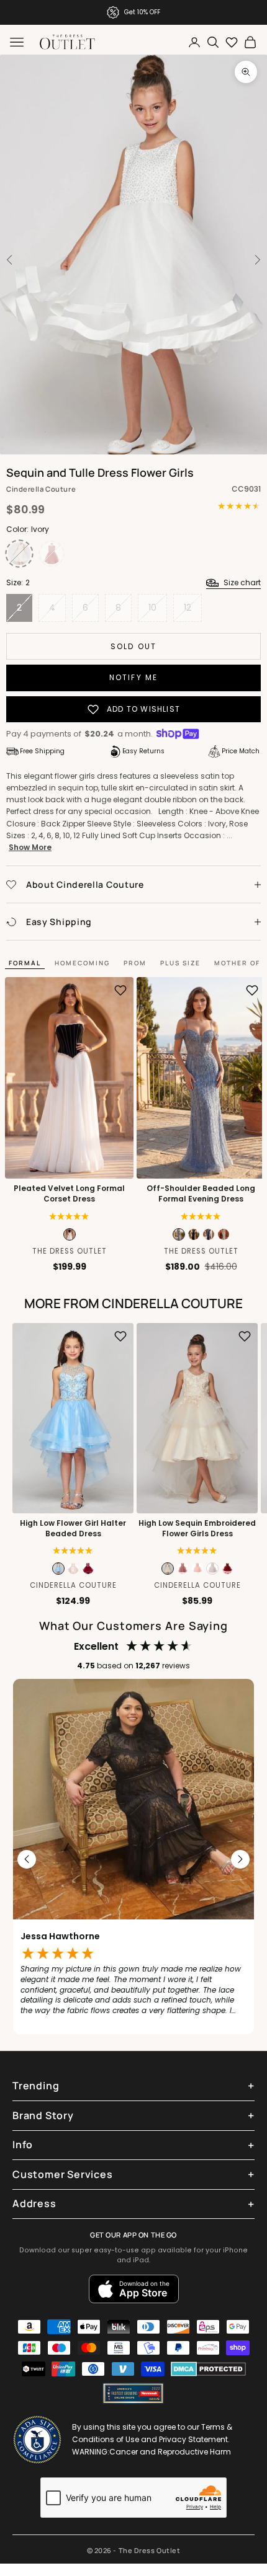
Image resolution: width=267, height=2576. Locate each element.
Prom (135, 963)
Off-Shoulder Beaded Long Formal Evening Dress (201, 1194)
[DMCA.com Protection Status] (208, 2369)
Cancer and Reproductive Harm (170, 2452)
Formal (25, 963)
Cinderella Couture (41, 489)
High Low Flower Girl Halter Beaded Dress (73, 1529)
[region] (133, 1860)
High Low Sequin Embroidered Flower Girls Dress (197, 1529)
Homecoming (82, 963)
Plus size (180, 963)
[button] (69, 1216)
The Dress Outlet (70, 1251)
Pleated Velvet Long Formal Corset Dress (69, 1194)
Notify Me (133, 677)
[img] (73, 1551)
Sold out (133, 646)
